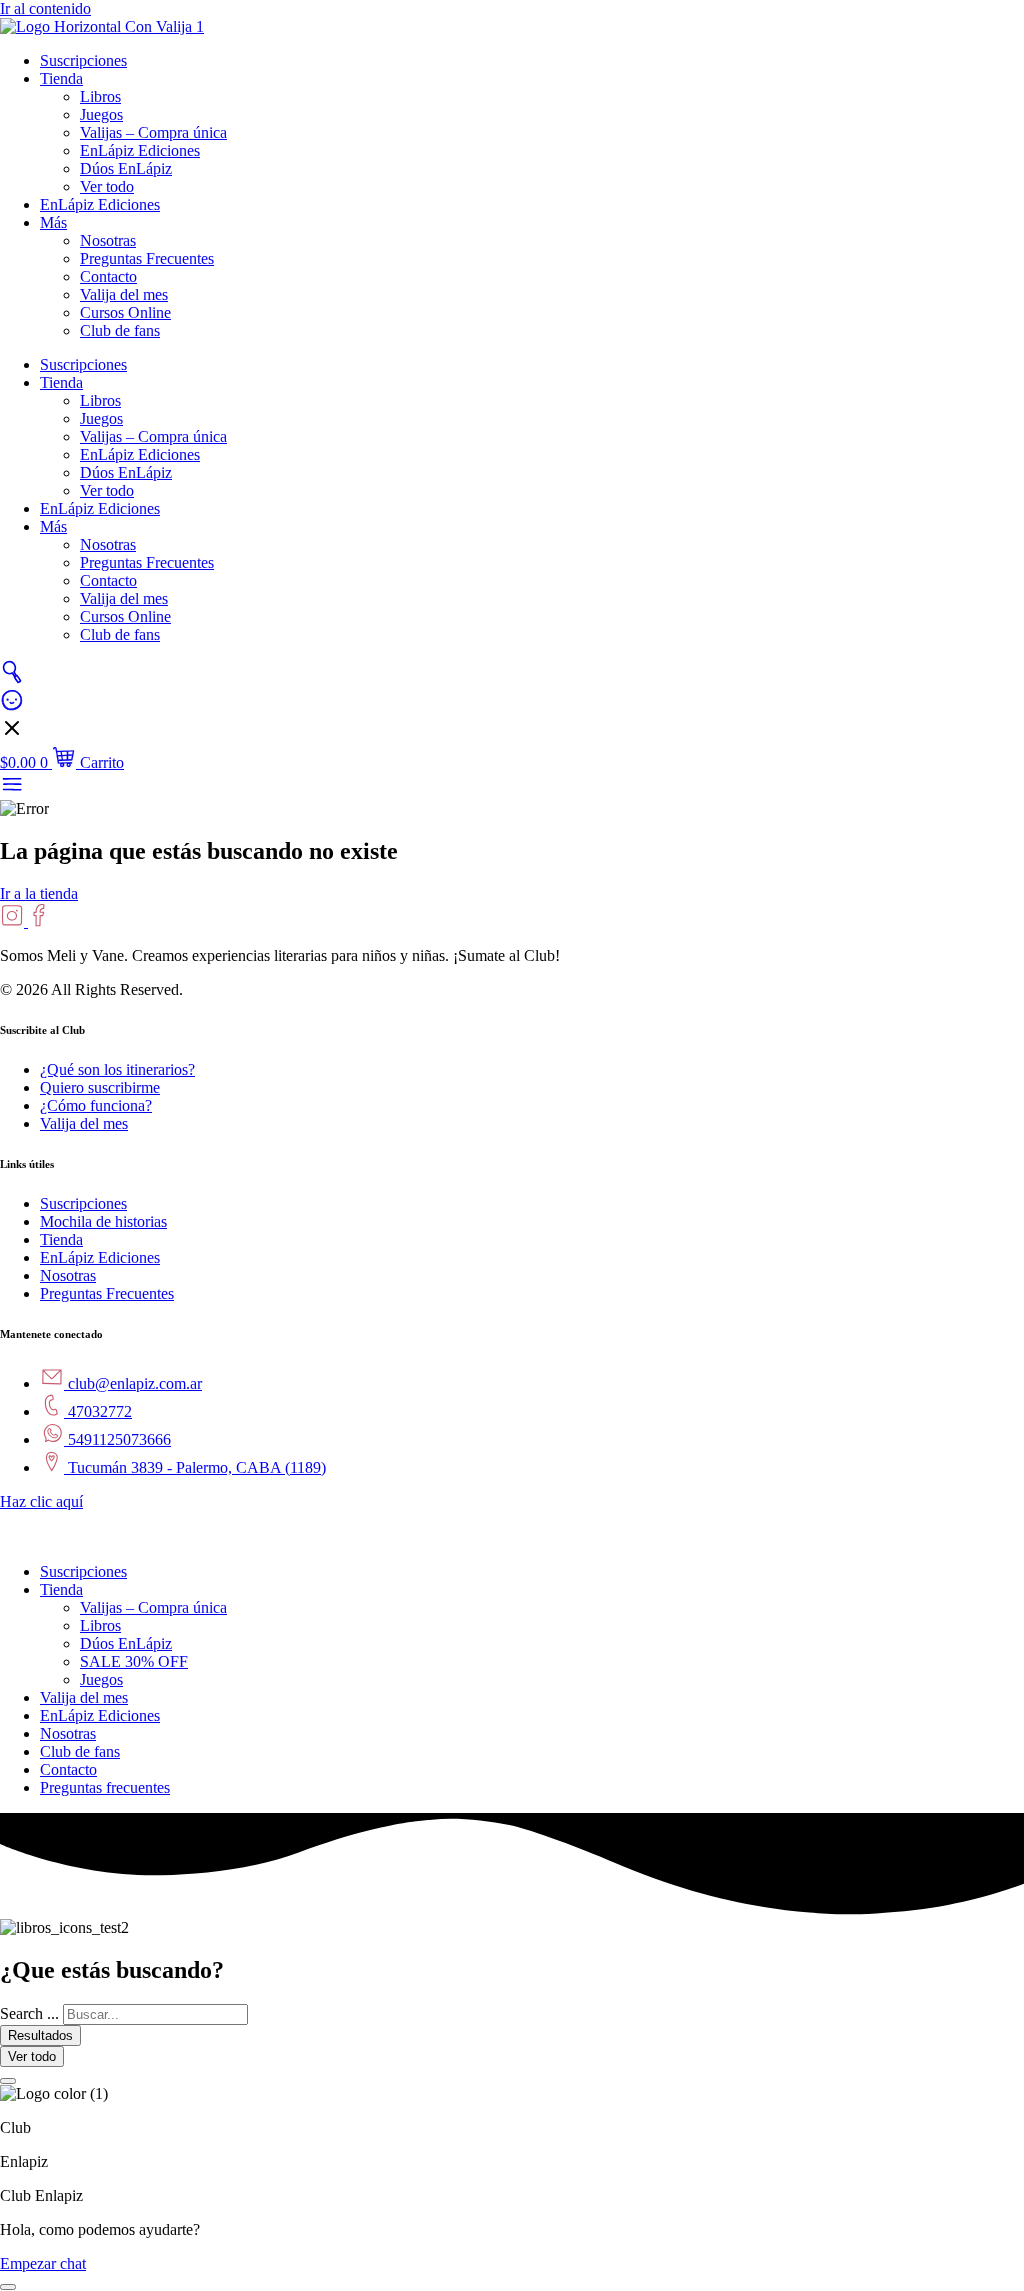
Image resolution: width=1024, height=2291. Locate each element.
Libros (100, 96)
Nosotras (108, 240)
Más (53, 222)
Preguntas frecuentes (105, 1787)
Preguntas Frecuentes (147, 258)
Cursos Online (125, 312)
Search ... (29, 2013)
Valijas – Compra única (153, 132)
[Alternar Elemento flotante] (8, 2287)
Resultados (40, 2035)
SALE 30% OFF (134, 1661)
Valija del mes (124, 294)
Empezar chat (43, 2263)
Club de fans (120, 330)
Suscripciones (83, 60)
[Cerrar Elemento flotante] (8, 2081)
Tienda (61, 78)
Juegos (101, 114)
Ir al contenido (45, 8)
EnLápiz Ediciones (140, 150)
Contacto (108, 276)
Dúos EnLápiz (126, 168)
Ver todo (107, 186)
